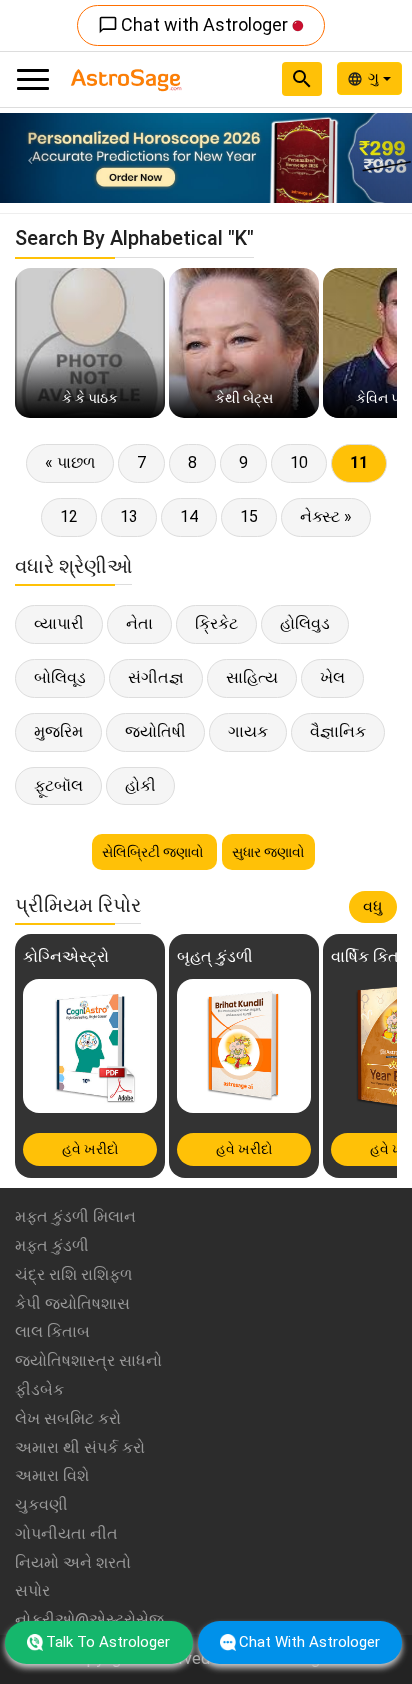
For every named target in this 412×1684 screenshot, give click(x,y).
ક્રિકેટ (216, 623)
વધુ (373, 906)
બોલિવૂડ (60, 677)
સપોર (32, 1590)
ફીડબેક (39, 1389)
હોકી (140, 785)
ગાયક (248, 731)
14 (189, 516)
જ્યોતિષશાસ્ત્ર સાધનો (88, 1360)
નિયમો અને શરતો (73, 1562)
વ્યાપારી (59, 623)
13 (129, 516)
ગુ (375, 78)
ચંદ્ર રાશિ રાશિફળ (73, 1274)
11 (359, 462)
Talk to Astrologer (108, 1642)
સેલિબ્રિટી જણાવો (154, 852)
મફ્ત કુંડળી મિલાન (75, 1216)
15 (249, 516)
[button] (31, 158)
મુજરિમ (58, 731)
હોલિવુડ (305, 623)
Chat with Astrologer (195, 24)
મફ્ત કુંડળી (52, 1245)
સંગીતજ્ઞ (156, 677)
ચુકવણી (41, 1504)
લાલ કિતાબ (52, 1331)
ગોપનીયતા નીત (66, 1533)
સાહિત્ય (252, 677)
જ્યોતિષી (155, 731)
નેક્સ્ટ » (326, 516)
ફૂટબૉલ (58, 785)
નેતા (139, 623)
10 (299, 462)
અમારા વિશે (52, 1475)
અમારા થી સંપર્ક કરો (80, 1447)
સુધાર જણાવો (268, 852)
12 (69, 516)
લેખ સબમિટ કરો (68, 1418)
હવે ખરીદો (90, 1149)
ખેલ (332, 677)
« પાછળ (70, 462)
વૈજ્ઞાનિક (338, 731)
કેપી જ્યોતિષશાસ (72, 1303)
